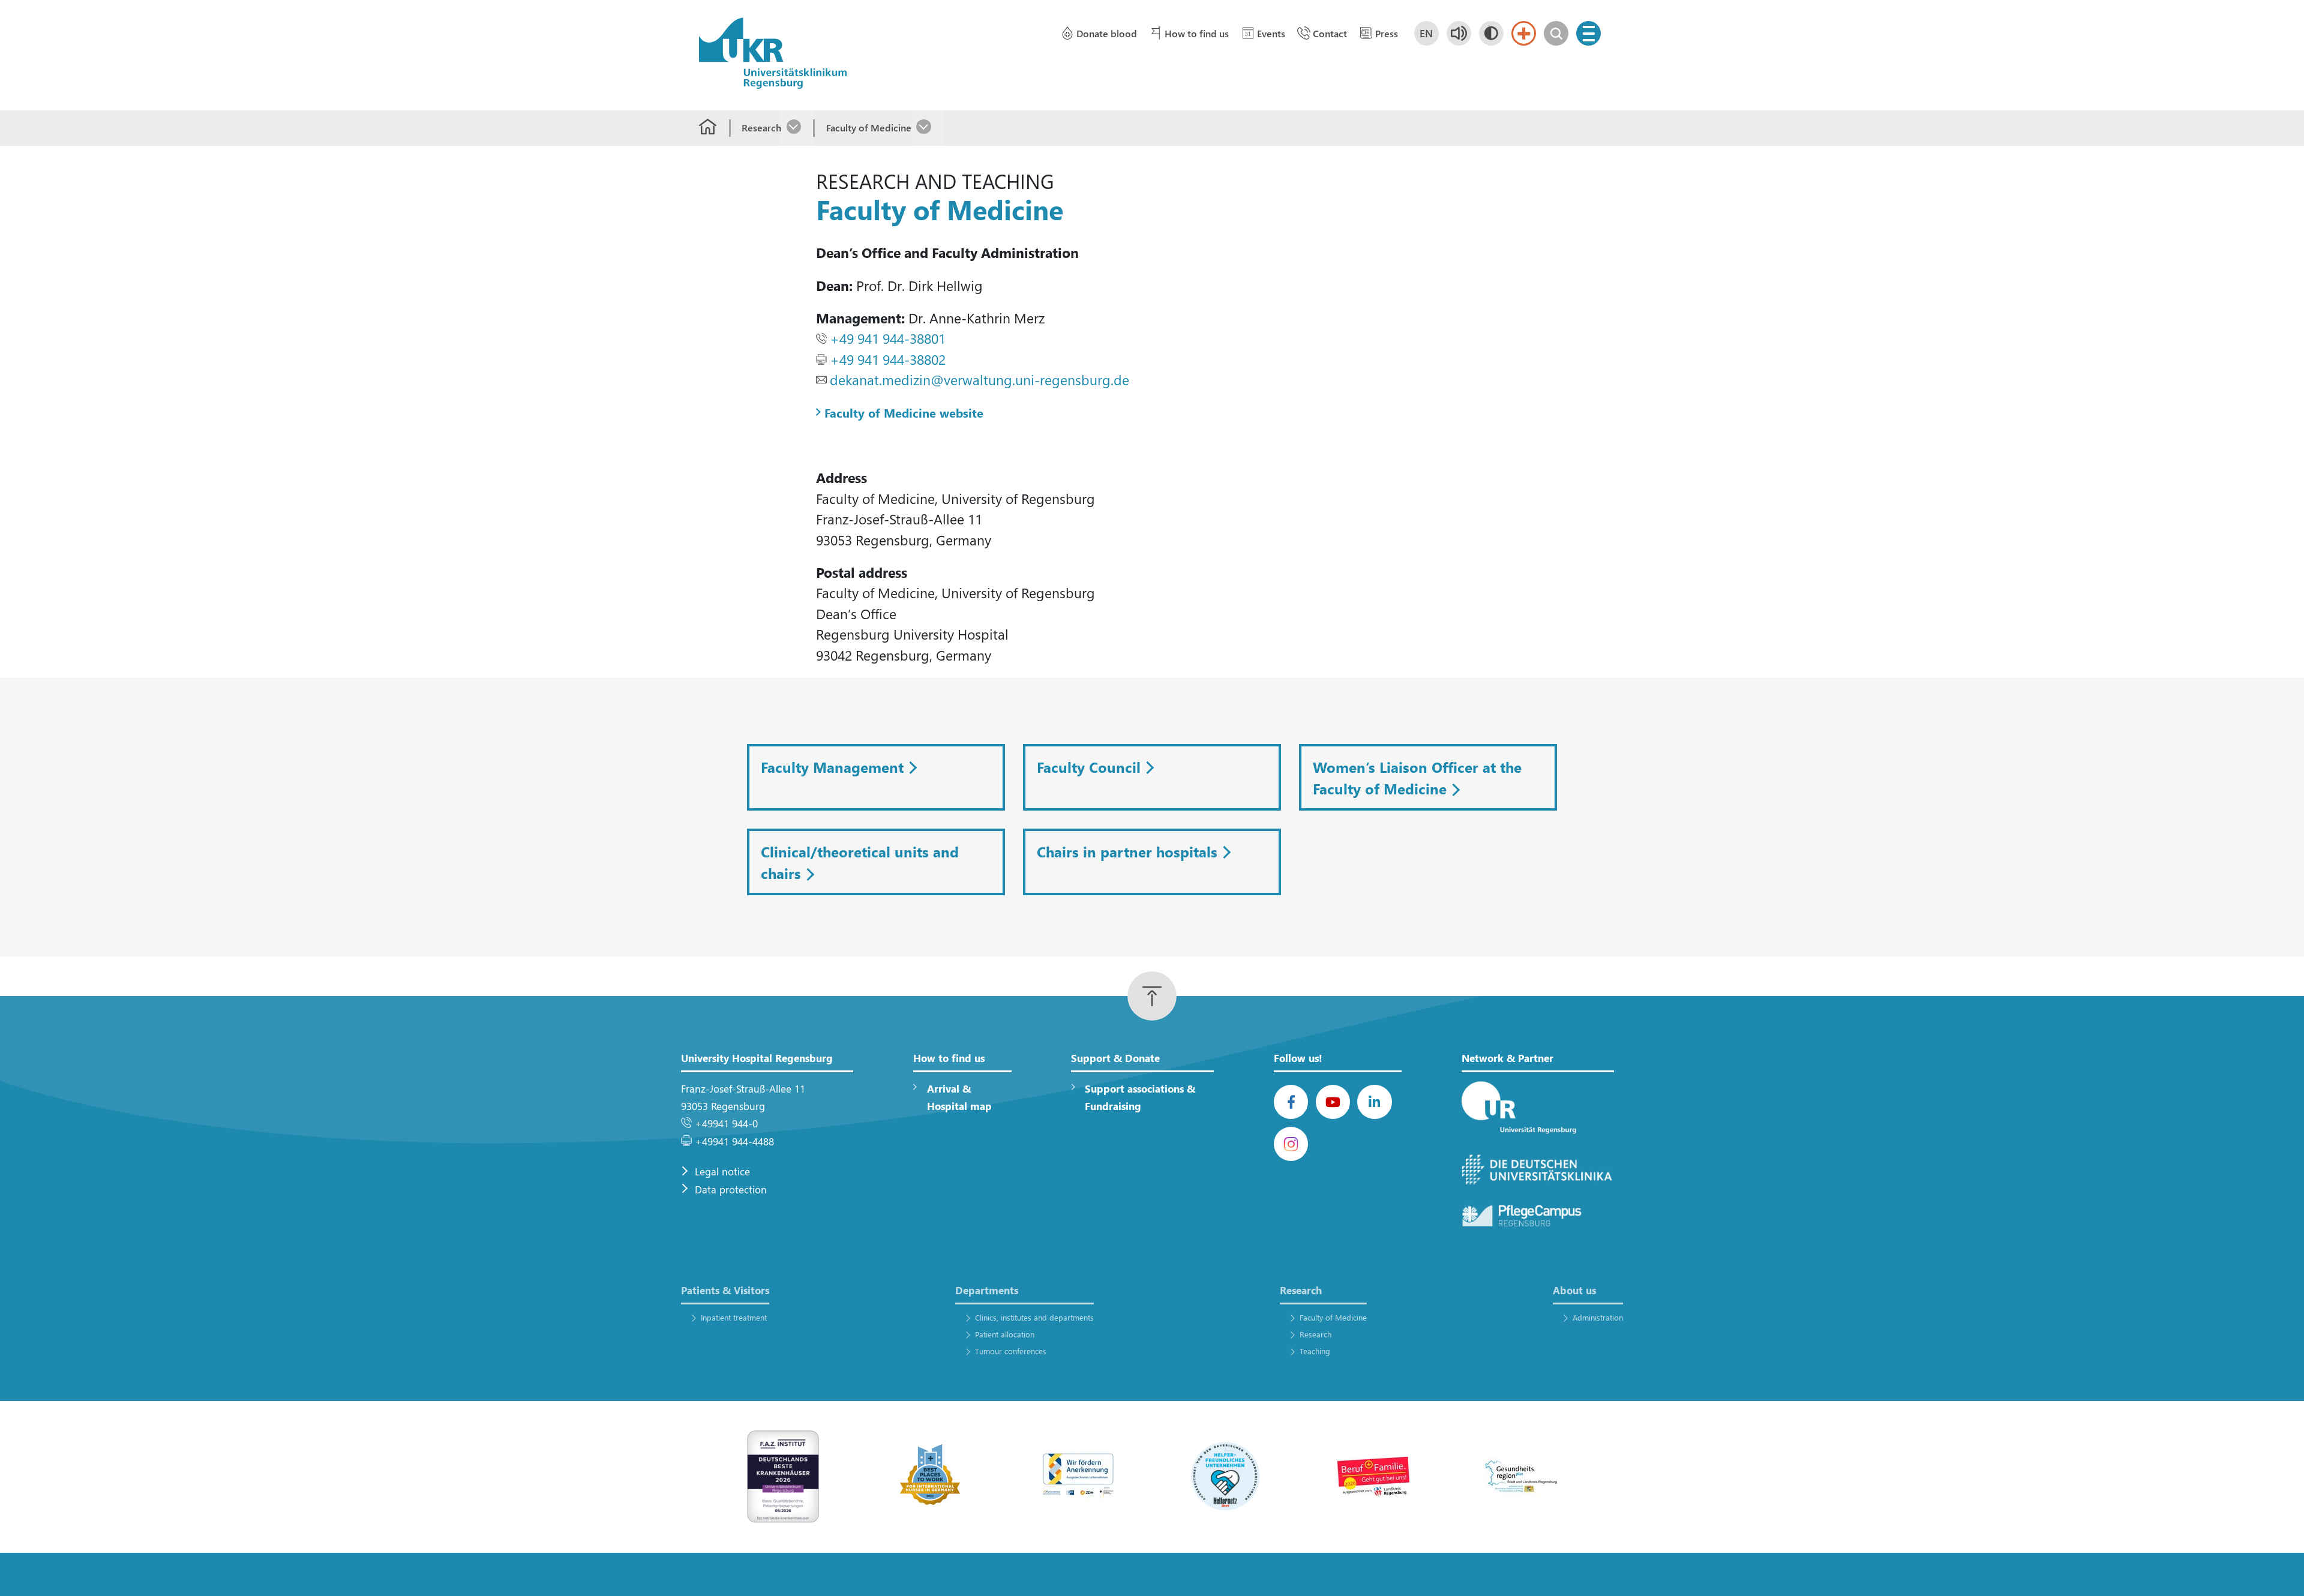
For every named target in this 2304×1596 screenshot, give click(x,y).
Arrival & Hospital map (959, 1097)
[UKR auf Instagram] (1291, 1144)
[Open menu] (1588, 33)
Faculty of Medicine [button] (1333, 1317)
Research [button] (1315, 1334)
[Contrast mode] (1491, 33)
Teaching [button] (1315, 1351)
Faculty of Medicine (868, 127)
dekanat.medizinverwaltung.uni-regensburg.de (979, 379)
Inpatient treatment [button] (733, 1317)
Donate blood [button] (1107, 33)
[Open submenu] (797, 128)
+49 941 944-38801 (888, 338)
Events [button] (1271, 33)
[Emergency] (1524, 33)
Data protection (731, 1189)
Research (761, 127)
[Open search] (1556, 33)
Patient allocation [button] (1005, 1334)
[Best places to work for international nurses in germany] (931, 1476)
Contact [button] (1330, 33)
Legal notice (722, 1171)
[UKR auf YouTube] (1333, 1102)
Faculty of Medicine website (904, 412)
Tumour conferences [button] (1011, 1351)
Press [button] (1387, 33)
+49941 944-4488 (734, 1141)
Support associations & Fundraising (1140, 1097)
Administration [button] (1598, 1317)
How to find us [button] (1197, 33)
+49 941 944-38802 (888, 359)
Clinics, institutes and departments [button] (1034, 1317)
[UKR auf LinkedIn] (1374, 1102)
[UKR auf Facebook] (1291, 1102)
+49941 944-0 (726, 1123)
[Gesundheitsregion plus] (1521, 1476)
